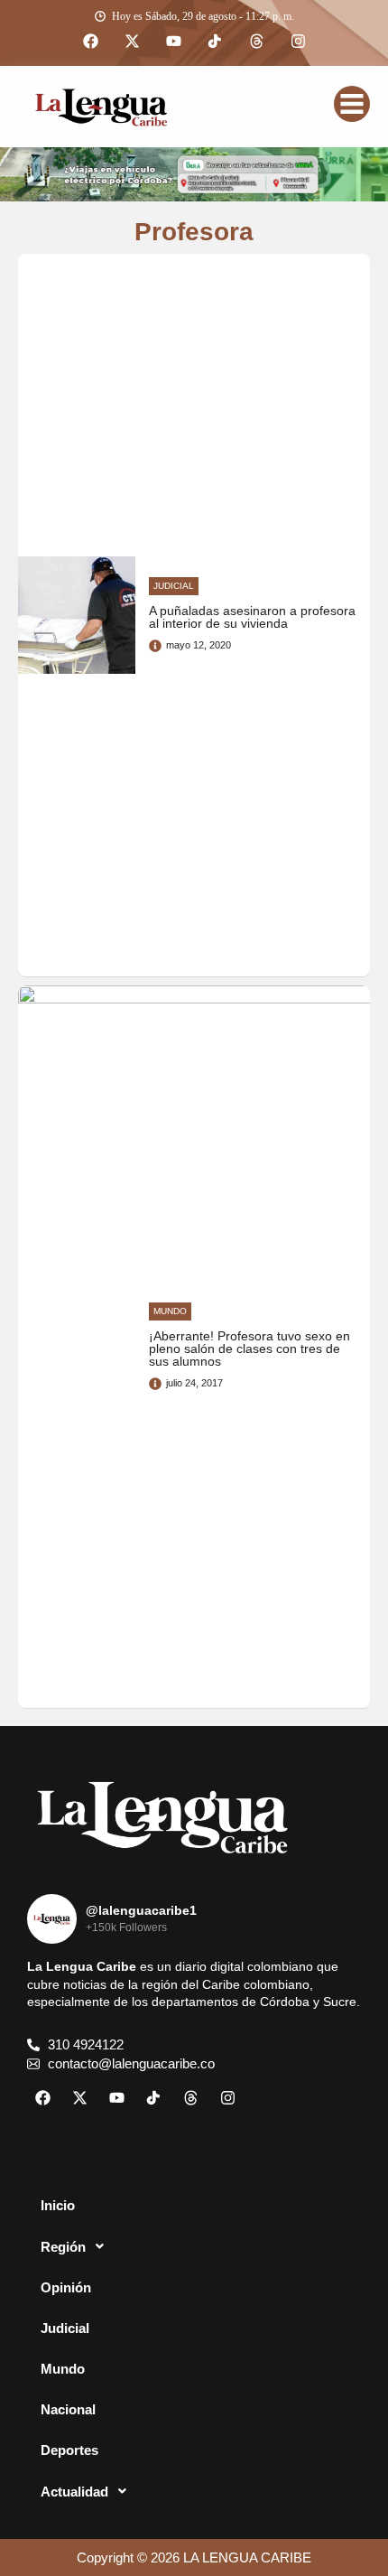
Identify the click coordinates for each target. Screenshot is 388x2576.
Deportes (69, 2450)
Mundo (63, 2369)
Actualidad (74, 2492)
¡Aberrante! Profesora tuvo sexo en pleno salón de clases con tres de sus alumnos (249, 1349)
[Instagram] (298, 42)
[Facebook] (90, 42)
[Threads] (256, 42)
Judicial (65, 2328)
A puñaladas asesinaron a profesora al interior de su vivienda (252, 617)
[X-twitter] (132, 42)
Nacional (68, 2409)
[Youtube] (173, 42)
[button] (194, 2246)
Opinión (66, 2287)
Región (63, 2247)
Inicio (58, 2205)
